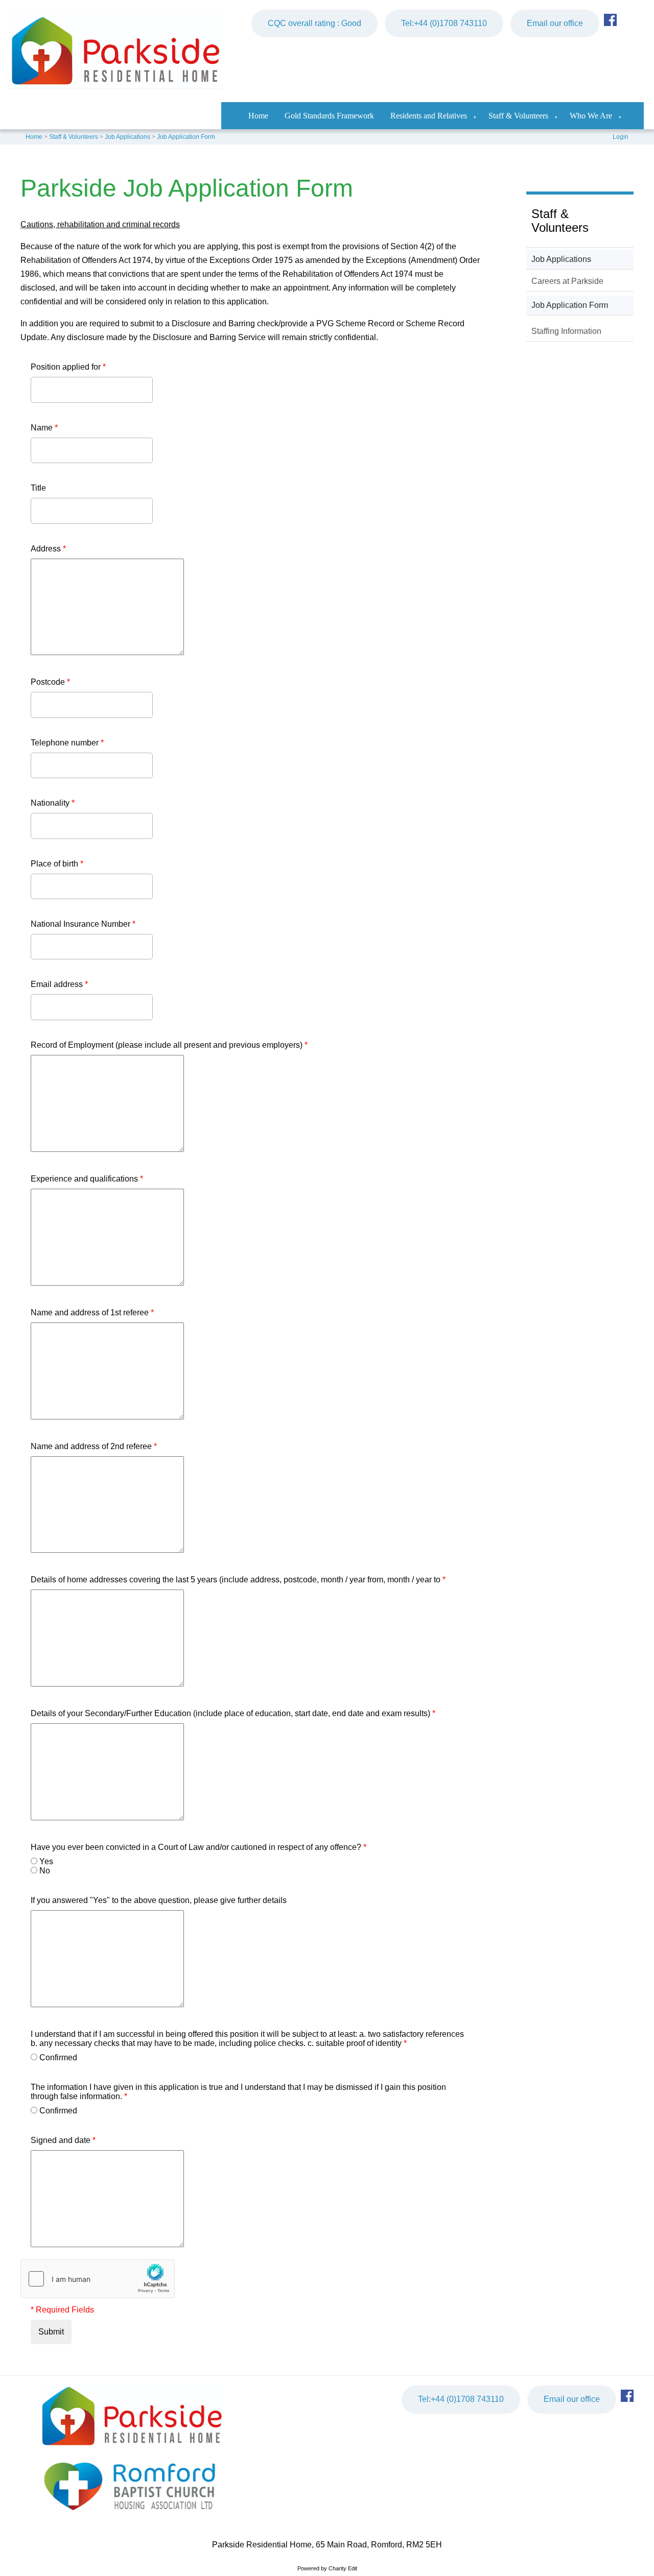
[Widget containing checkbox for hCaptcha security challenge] (98, 2279)
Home (258, 116)
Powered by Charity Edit (327, 2568)
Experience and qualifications (87, 1179)
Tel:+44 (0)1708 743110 (444, 23)
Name (44, 428)
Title (38, 488)
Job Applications (127, 137)
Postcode (50, 682)
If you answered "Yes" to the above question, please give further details (159, 1900)
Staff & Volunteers (518, 116)
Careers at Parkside (567, 281)
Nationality (53, 803)
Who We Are (591, 116)
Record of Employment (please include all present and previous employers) (169, 1045)
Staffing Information (566, 331)
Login (621, 137)
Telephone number (67, 743)
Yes (46, 1861)
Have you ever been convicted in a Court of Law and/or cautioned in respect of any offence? (198, 1847)
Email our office (555, 23)
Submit (51, 2332)
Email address (59, 984)
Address (48, 549)
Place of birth (57, 864)
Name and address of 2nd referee (94, 1446)
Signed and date (63, 2140)
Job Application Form (186, 137)
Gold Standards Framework (329, 116)
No (45, 1871)
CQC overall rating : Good (314, 23)
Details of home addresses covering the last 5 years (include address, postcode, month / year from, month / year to (238, 1580)
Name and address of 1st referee (92, 1313)
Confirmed (58, 2057)
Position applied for (68, 367)
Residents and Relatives (429, 116)
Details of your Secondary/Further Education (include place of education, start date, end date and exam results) (233, 1713)
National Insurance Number (83, 924)
